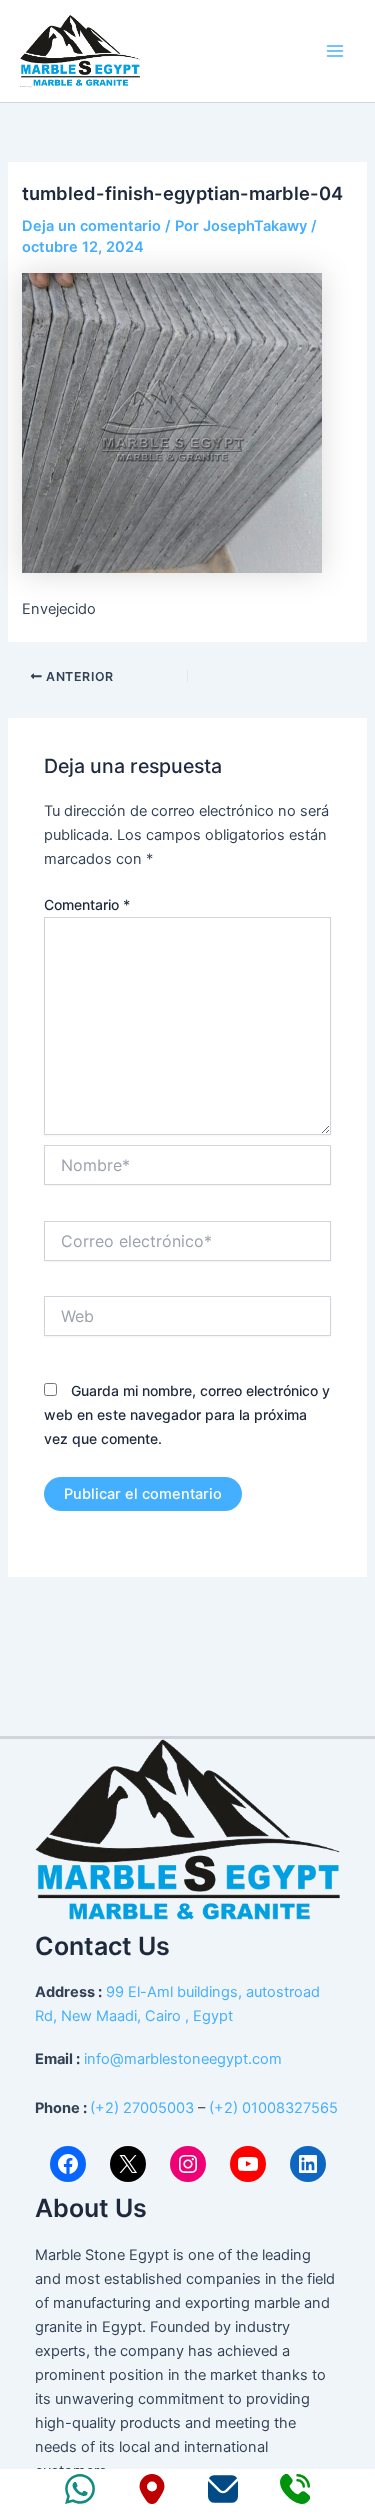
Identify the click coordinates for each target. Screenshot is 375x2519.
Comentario (87, 904)
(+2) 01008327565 (273, 2108)
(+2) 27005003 (142, 2108)
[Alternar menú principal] (335, 51)
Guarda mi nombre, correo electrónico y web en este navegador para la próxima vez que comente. (187, 1414)
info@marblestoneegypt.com (183, 2059)
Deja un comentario (91, 226)
